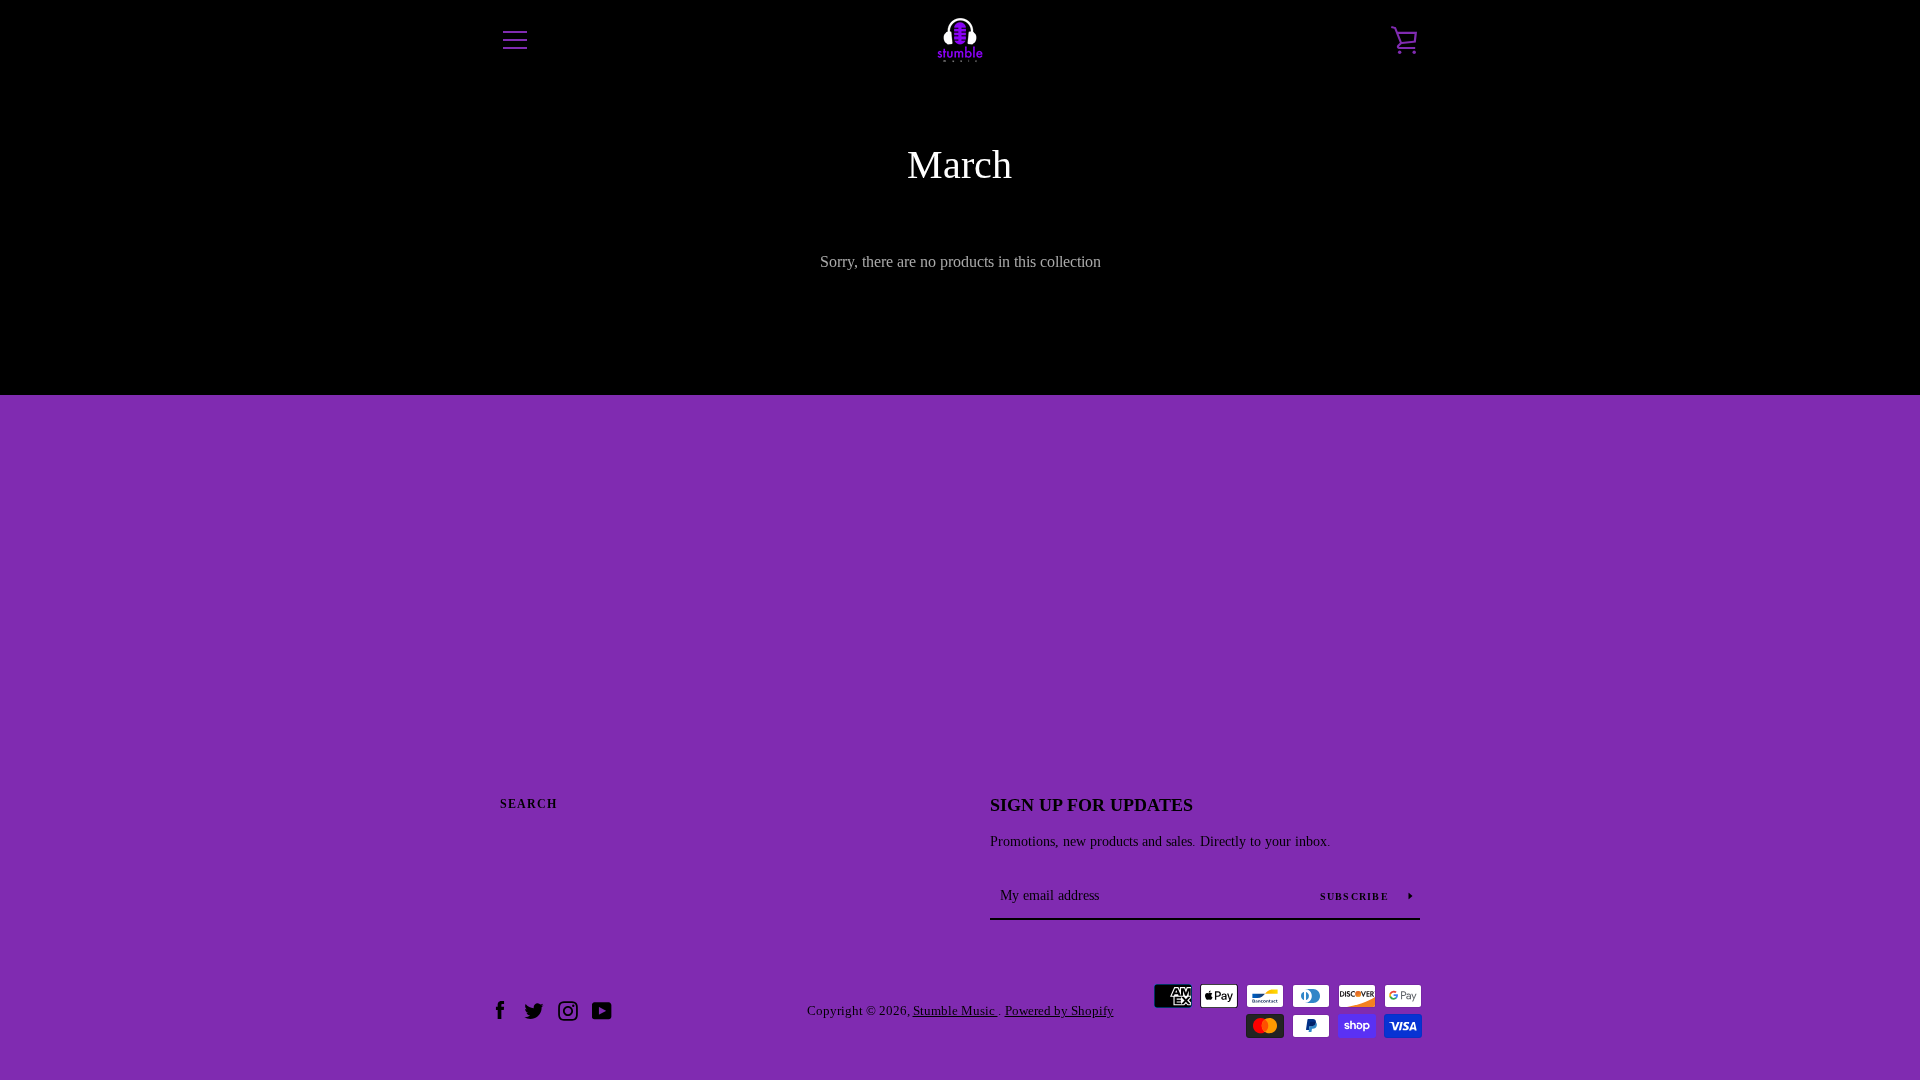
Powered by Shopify (1059, 1011)
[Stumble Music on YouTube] (602, 1009)
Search (528, 804)
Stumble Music (955, 1011)
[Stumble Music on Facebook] (500, 1009)
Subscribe (1357, 896)
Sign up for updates (1091, 805)
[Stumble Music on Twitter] (534, 1009)
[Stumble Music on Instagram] (568, 1009)
